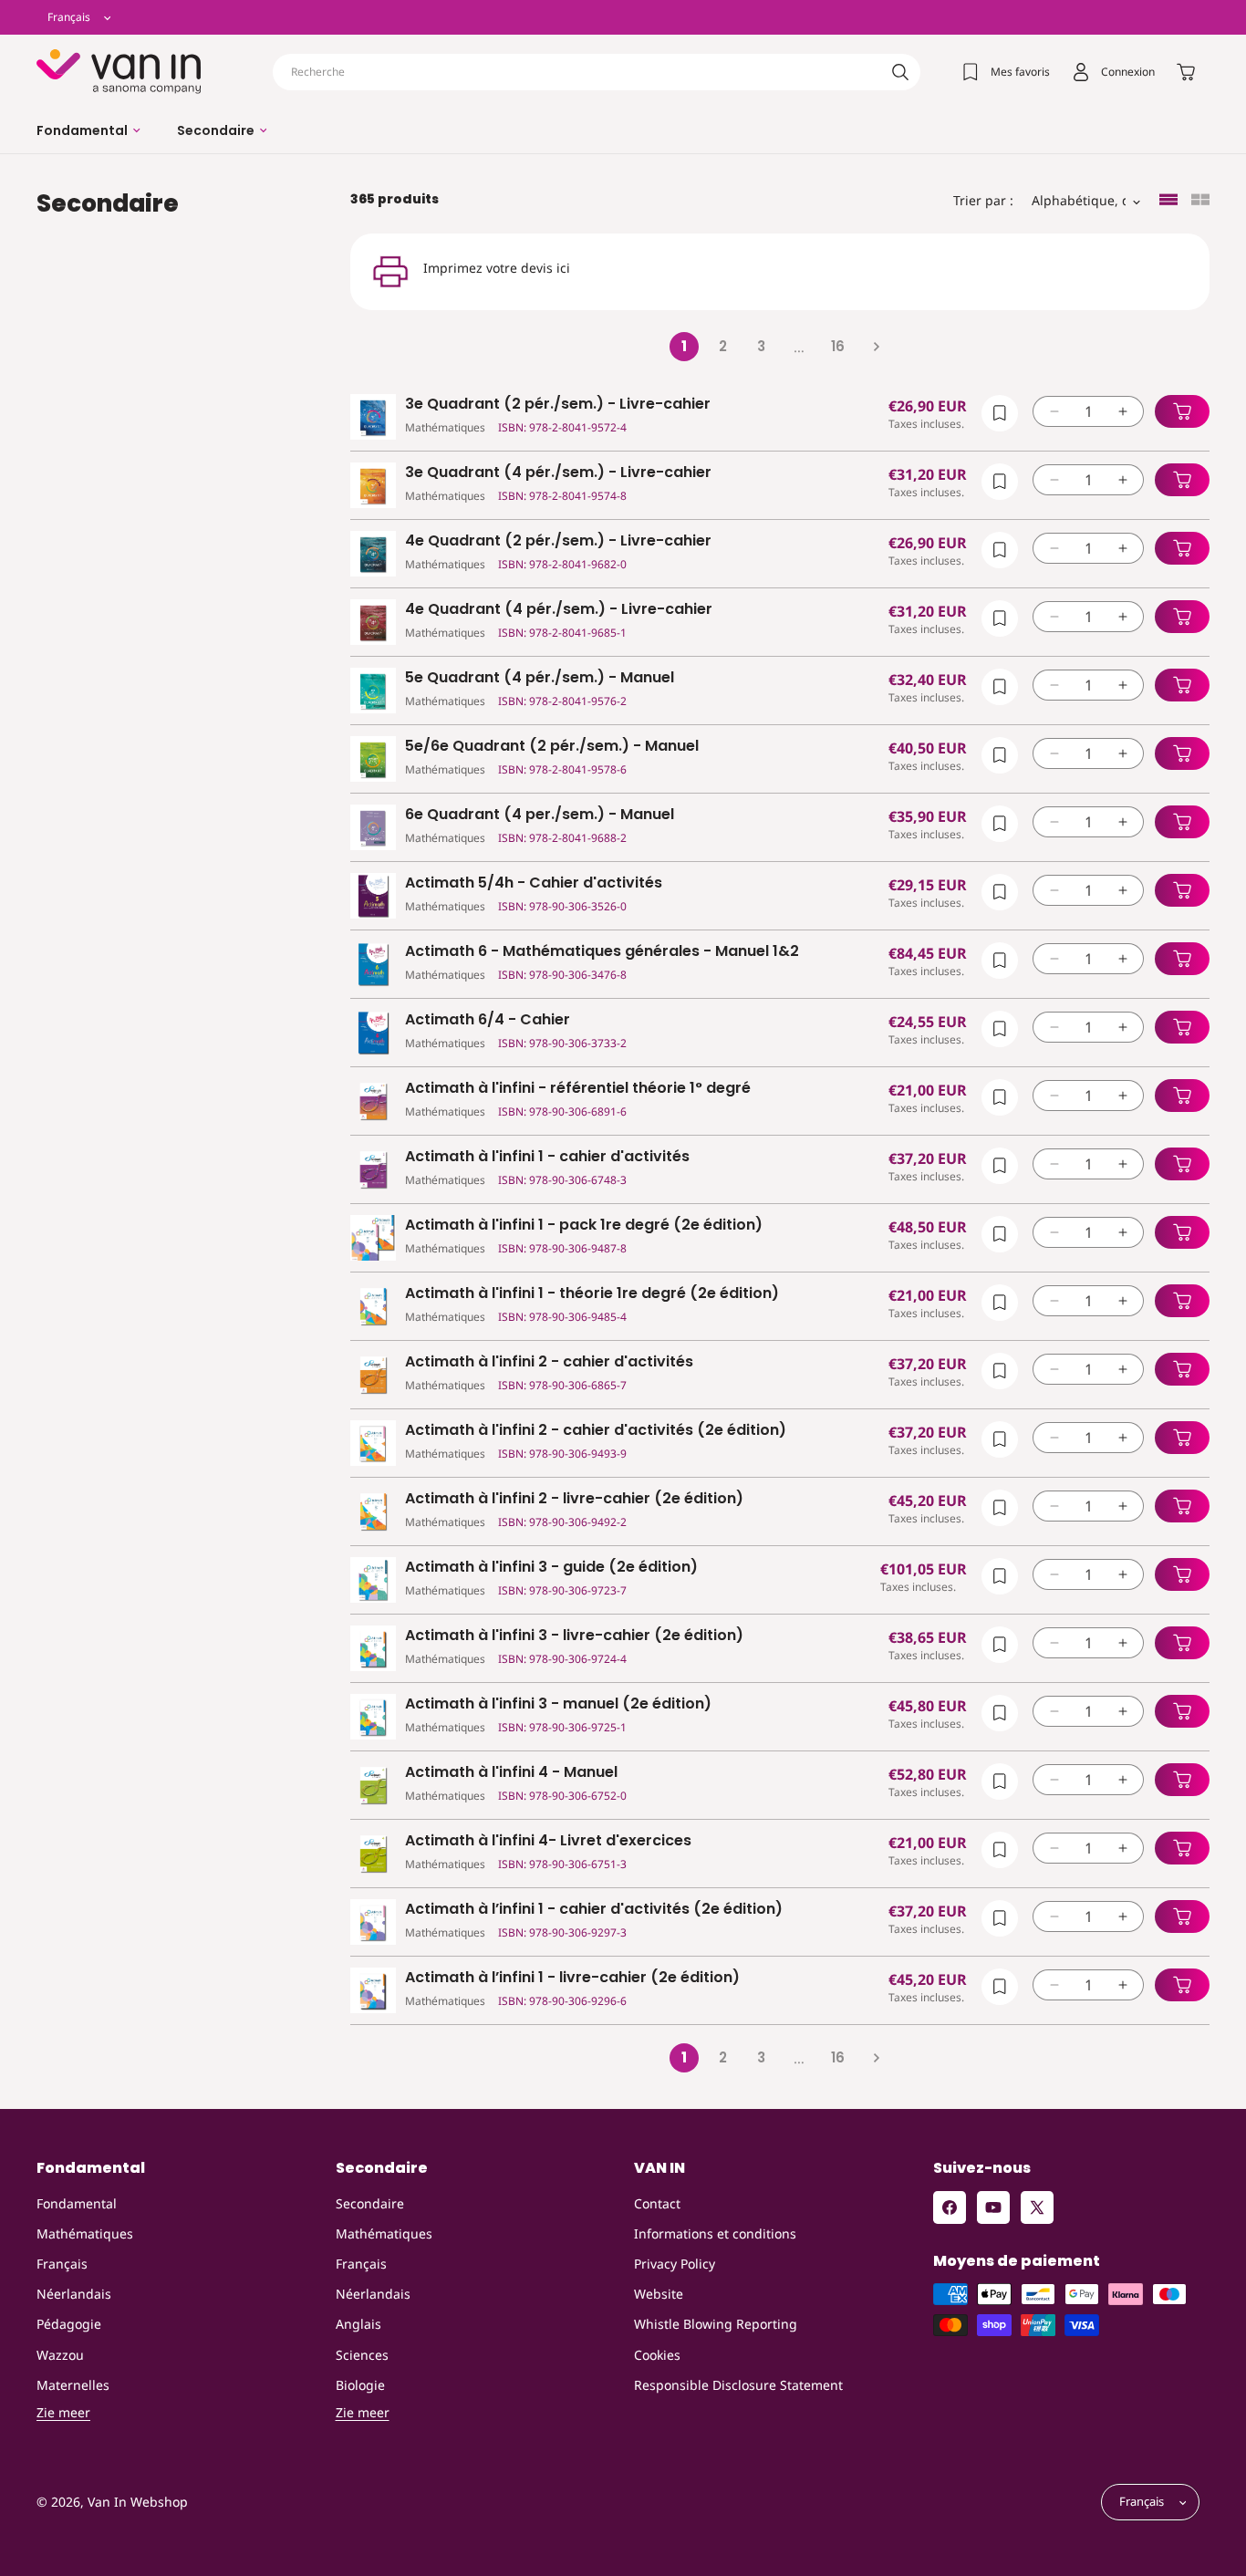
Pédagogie (69, 2324)
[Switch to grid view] (1200, 201)
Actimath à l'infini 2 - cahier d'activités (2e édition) (596, 1431)
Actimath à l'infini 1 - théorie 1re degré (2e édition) (592, 1294)
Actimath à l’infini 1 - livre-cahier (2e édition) (572, 1978)
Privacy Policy (675, 2264)
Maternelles (73, 2385)
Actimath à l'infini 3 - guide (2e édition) (551, 1568)
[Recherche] (900, 72)
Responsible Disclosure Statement (738, 2385)
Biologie (360, 2385)
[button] (88, 130)
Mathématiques (85, 2233)
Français (62, 2264)
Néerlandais (74, 2294)
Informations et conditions (715, 2233)
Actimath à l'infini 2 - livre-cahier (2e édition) (574, 1499)
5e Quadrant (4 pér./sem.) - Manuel (540, 678)
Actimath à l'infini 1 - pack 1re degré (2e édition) (584, 1226)
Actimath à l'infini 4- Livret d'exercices (548, 1841)
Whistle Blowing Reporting (716, 2324)
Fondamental (77, 2203)
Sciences (362, 2355)
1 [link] (684, 346)
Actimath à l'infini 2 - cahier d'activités (549, 1362)
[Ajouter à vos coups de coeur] (1000, 413)
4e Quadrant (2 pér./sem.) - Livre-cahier (558, 541)
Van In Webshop (138, 2503)
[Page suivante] (876, 347)
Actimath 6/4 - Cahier (488, 1020)
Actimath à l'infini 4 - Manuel (511, 1773)
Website (659, 2294)
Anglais (358, 2324)
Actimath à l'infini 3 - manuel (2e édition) (558, 1704)
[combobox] (597, 72)
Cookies (657, 2355)
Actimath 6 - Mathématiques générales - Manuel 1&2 (602, 952)
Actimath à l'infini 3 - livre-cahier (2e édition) (574, 1636)
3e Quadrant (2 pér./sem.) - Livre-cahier (558, 405)
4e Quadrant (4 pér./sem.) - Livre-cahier (559, 610)
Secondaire (370, 2203)
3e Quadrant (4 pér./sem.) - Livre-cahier (558, 473)
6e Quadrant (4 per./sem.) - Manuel (540, 815)
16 (838, 346)
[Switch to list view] (1168, 201)
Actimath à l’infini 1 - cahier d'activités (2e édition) (594, 1910)
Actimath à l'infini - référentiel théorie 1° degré (578, 1089)
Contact (657, 2203)
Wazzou (60, 2355)
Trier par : (983, 200)
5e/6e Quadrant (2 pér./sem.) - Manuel (552, 747)
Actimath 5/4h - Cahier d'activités (534, 883)
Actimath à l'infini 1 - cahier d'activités (547, 1157)
